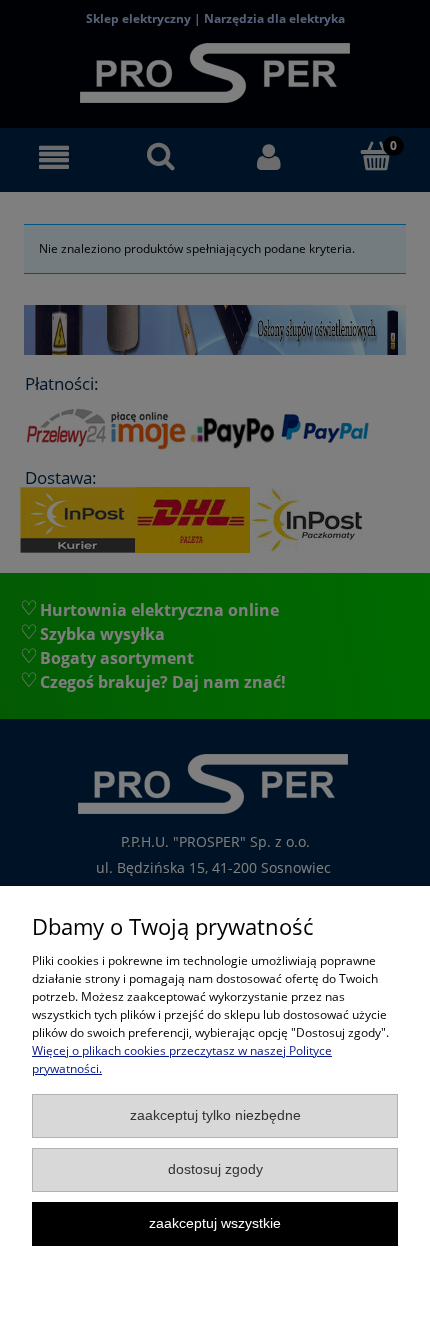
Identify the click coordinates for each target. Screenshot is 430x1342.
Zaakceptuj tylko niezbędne (215, 1115)
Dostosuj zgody (215, 1169)
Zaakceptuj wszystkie (215, 1223)
